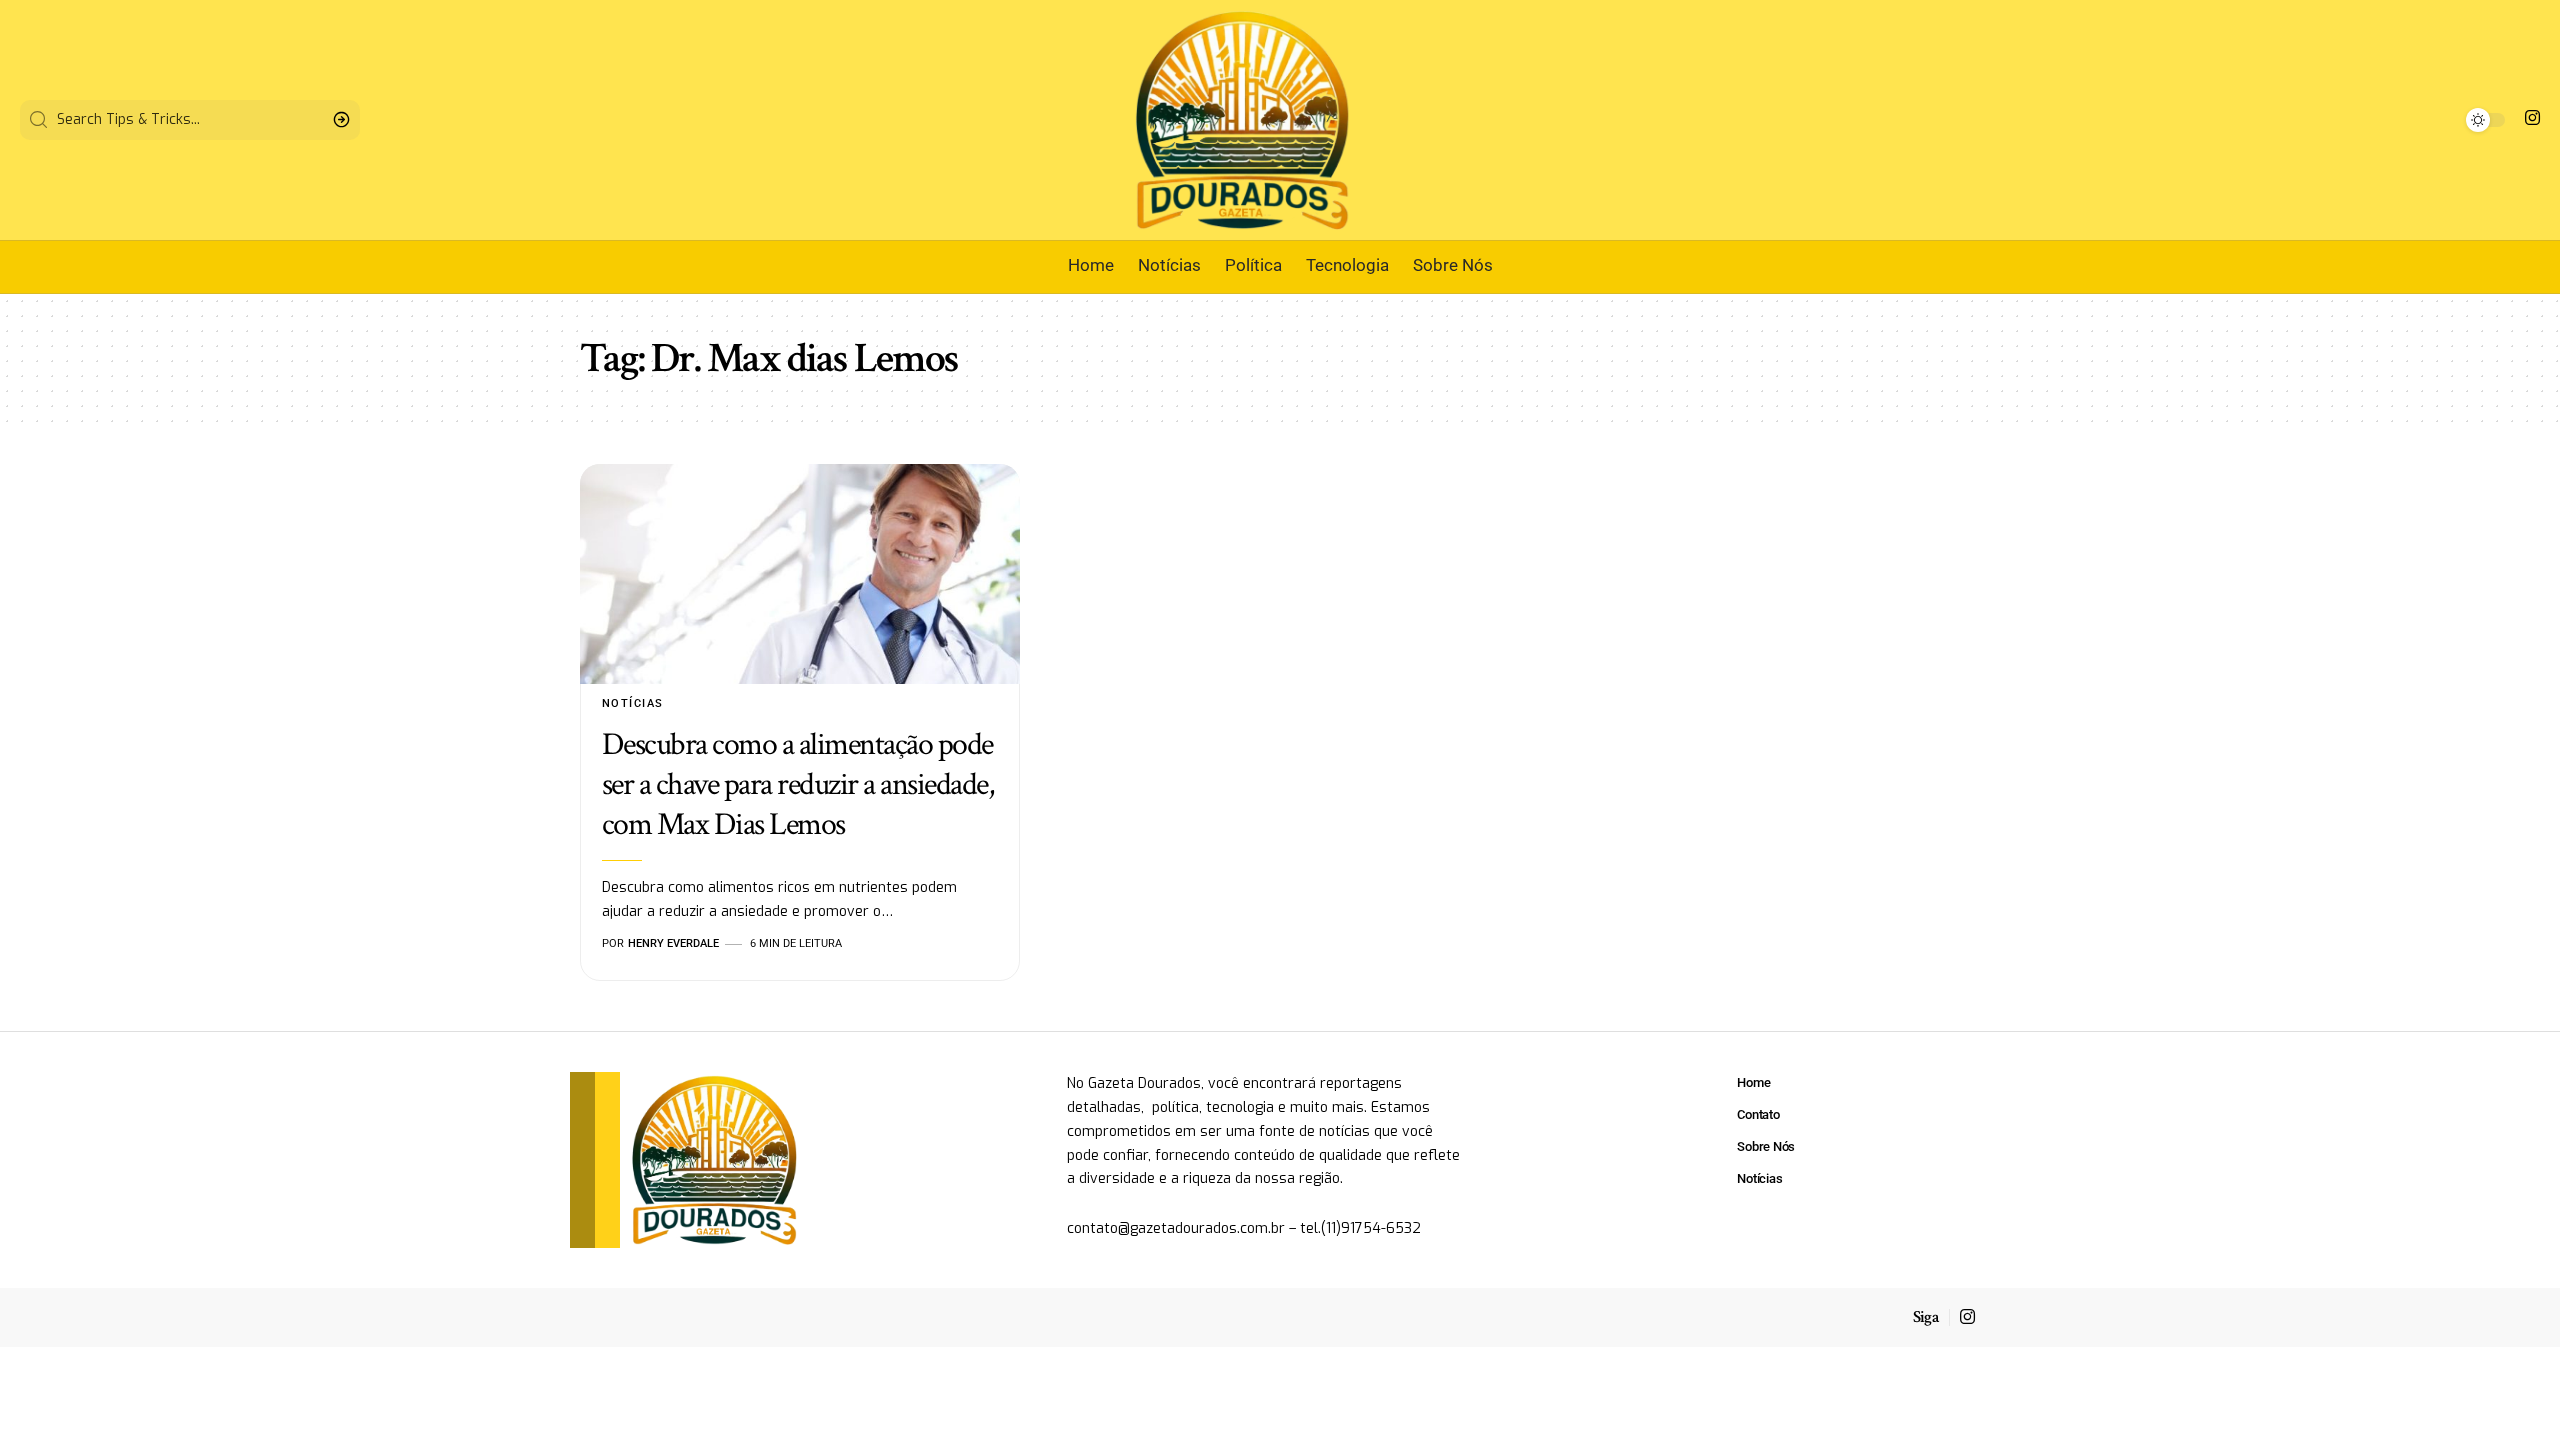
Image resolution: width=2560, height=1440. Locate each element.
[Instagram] (2532, 118)
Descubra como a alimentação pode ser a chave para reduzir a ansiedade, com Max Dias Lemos (798, 784)
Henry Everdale (673, 943)
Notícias (633, 703)
